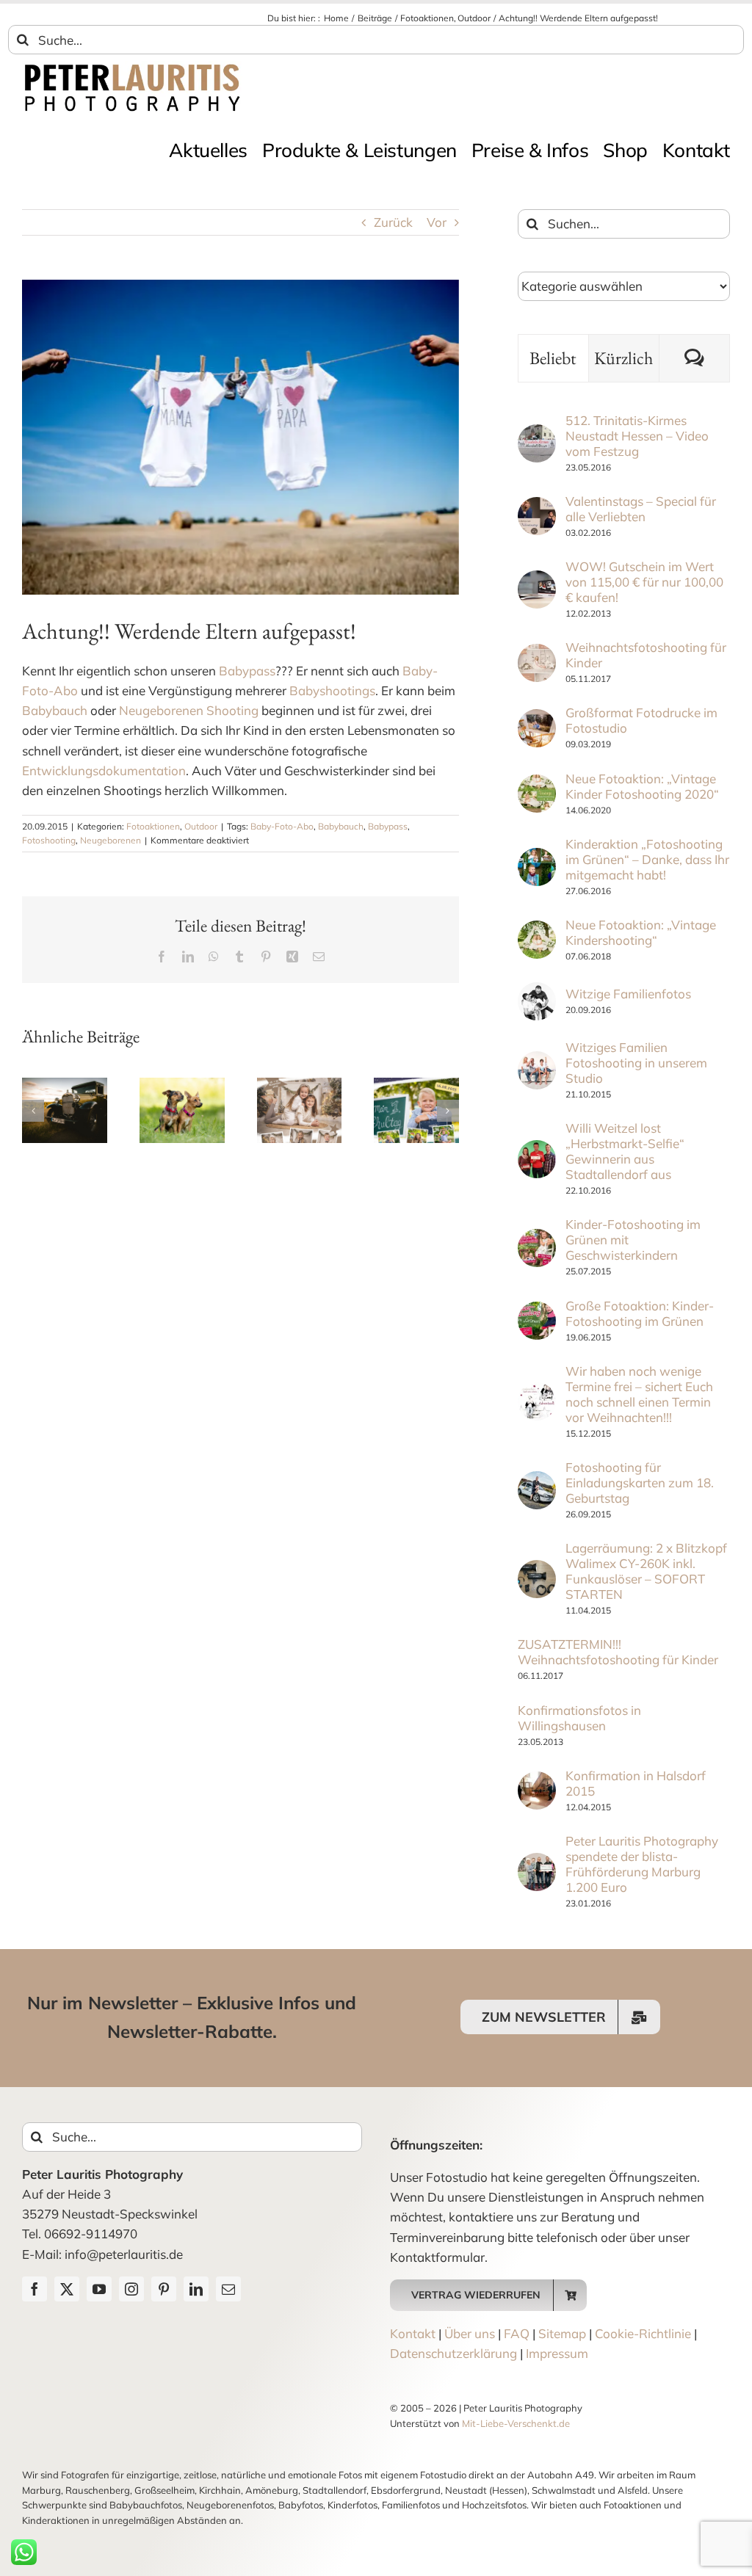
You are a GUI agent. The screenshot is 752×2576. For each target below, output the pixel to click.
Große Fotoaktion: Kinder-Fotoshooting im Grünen (640, 1313)
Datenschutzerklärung (453, 2353)
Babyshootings (332, 690)
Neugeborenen (111, 840)
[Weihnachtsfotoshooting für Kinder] (537, 654)
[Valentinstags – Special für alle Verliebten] (537, 507)
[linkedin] (196, 2289)
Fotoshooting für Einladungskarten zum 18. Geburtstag (640, 1483)
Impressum (557, 2353)
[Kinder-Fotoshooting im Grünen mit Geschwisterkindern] (537, 1239)
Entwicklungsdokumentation (104, 770)
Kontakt (413, 2333)
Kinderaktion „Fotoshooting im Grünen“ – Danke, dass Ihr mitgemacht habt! (647, 859)
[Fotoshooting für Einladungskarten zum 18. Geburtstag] (537, 1481)
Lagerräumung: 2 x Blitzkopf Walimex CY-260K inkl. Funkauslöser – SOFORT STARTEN (646, 1571)
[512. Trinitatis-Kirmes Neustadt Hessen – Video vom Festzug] (537, 434)
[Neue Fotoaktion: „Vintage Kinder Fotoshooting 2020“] (537, 784)
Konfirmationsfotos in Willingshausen (579, 1718)
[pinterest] (164, 2289)
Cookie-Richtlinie (643, 2333)
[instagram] (131, 2289)
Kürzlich (623, 358)
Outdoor (201, 826)
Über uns (470, 2333)
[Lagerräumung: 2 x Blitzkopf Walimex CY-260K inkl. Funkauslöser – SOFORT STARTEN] (537, 1570)
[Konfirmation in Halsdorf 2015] (537, 1781)
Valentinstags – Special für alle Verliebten (641, 509)
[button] (33, 1111)
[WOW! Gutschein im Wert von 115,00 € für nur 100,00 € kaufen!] (537, 580)
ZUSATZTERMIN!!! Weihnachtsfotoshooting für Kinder (618, 1652)
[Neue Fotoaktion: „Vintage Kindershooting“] (537, 930)
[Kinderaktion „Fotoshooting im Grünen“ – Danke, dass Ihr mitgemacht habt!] (537, 858)
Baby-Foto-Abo (282, 826)
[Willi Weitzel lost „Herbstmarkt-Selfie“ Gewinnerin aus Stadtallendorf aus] (537, 1150)
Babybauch (55, 710)
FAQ (517, 2333)
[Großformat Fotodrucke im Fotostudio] (537, 719)
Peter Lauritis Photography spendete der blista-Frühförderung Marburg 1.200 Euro (642, 1864)
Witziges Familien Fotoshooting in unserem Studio (636, 1063)
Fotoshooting (49, 840)
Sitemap (562, 2333)
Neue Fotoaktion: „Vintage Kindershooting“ (641, 932)
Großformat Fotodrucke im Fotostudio (641, 720)
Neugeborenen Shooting (189, 710)
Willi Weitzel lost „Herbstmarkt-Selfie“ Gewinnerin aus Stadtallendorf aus (625, 1151)
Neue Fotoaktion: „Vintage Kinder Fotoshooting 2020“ (642, 786)
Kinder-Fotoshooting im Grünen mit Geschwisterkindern (633, 1240)
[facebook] (35, 2289)
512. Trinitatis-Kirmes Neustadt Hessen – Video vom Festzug (637, 436)
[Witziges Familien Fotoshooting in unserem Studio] (537, 1061)
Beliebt (553, 358)
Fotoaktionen (153, 826)
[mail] (228, 2289)
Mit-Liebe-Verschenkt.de (516, 2423)
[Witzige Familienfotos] (537, 992)
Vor (437, 222)
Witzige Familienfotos (628, 994)
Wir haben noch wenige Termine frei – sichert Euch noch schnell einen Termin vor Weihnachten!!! (639, 1394)
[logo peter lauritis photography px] (132, 67)
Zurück (393, 222)
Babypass (247, 671)
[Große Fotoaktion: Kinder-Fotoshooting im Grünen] (537, 1311)
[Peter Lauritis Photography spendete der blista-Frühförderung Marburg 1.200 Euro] (537, 1863)
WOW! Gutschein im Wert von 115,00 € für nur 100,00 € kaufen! (644, 582)
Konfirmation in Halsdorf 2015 (636, 1783)
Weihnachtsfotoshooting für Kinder (646, 655)
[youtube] (99, 2289)
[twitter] (67, 2289)
